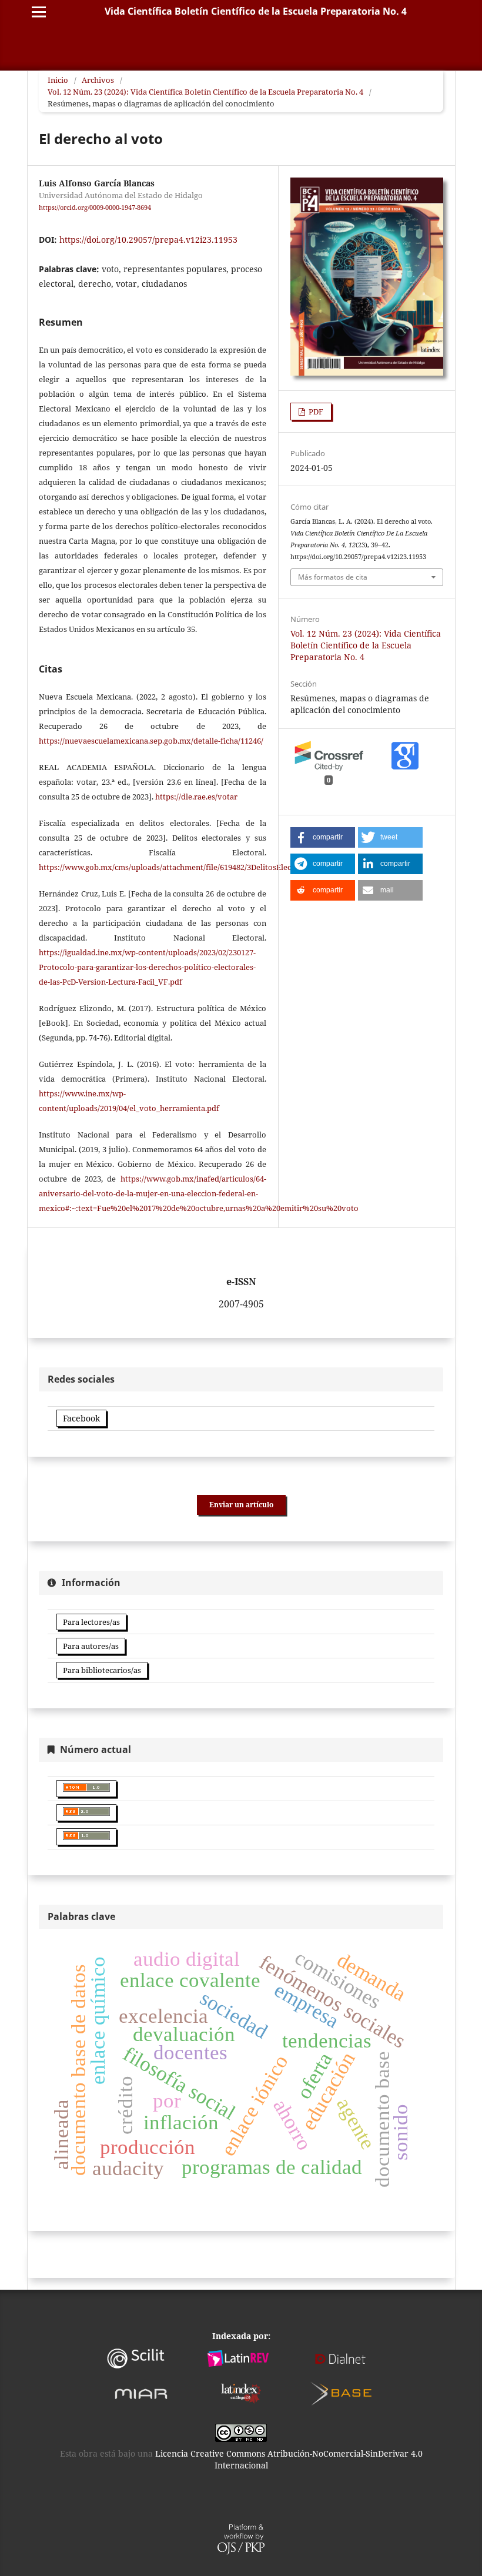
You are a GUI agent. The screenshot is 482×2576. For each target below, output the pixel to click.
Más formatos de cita (333, 577)
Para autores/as (91, 1646)
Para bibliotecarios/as (102, 1670)
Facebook (81, 1418)
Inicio (58, 80)
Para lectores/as (91, 1622)
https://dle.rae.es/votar (196, 797)
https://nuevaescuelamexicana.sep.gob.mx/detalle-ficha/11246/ (151, 741)
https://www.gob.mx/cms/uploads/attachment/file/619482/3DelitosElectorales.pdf (185, 867)
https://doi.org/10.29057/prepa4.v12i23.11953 (148, 240)
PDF (315, 412)
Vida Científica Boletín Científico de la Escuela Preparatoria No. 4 (256, 11)
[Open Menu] (39, 12)
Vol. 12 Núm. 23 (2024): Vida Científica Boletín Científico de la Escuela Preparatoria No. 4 (205, 92)
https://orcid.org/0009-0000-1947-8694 (95, 208)
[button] (323, 837)
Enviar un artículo (241, 1505)
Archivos (98, 80)
